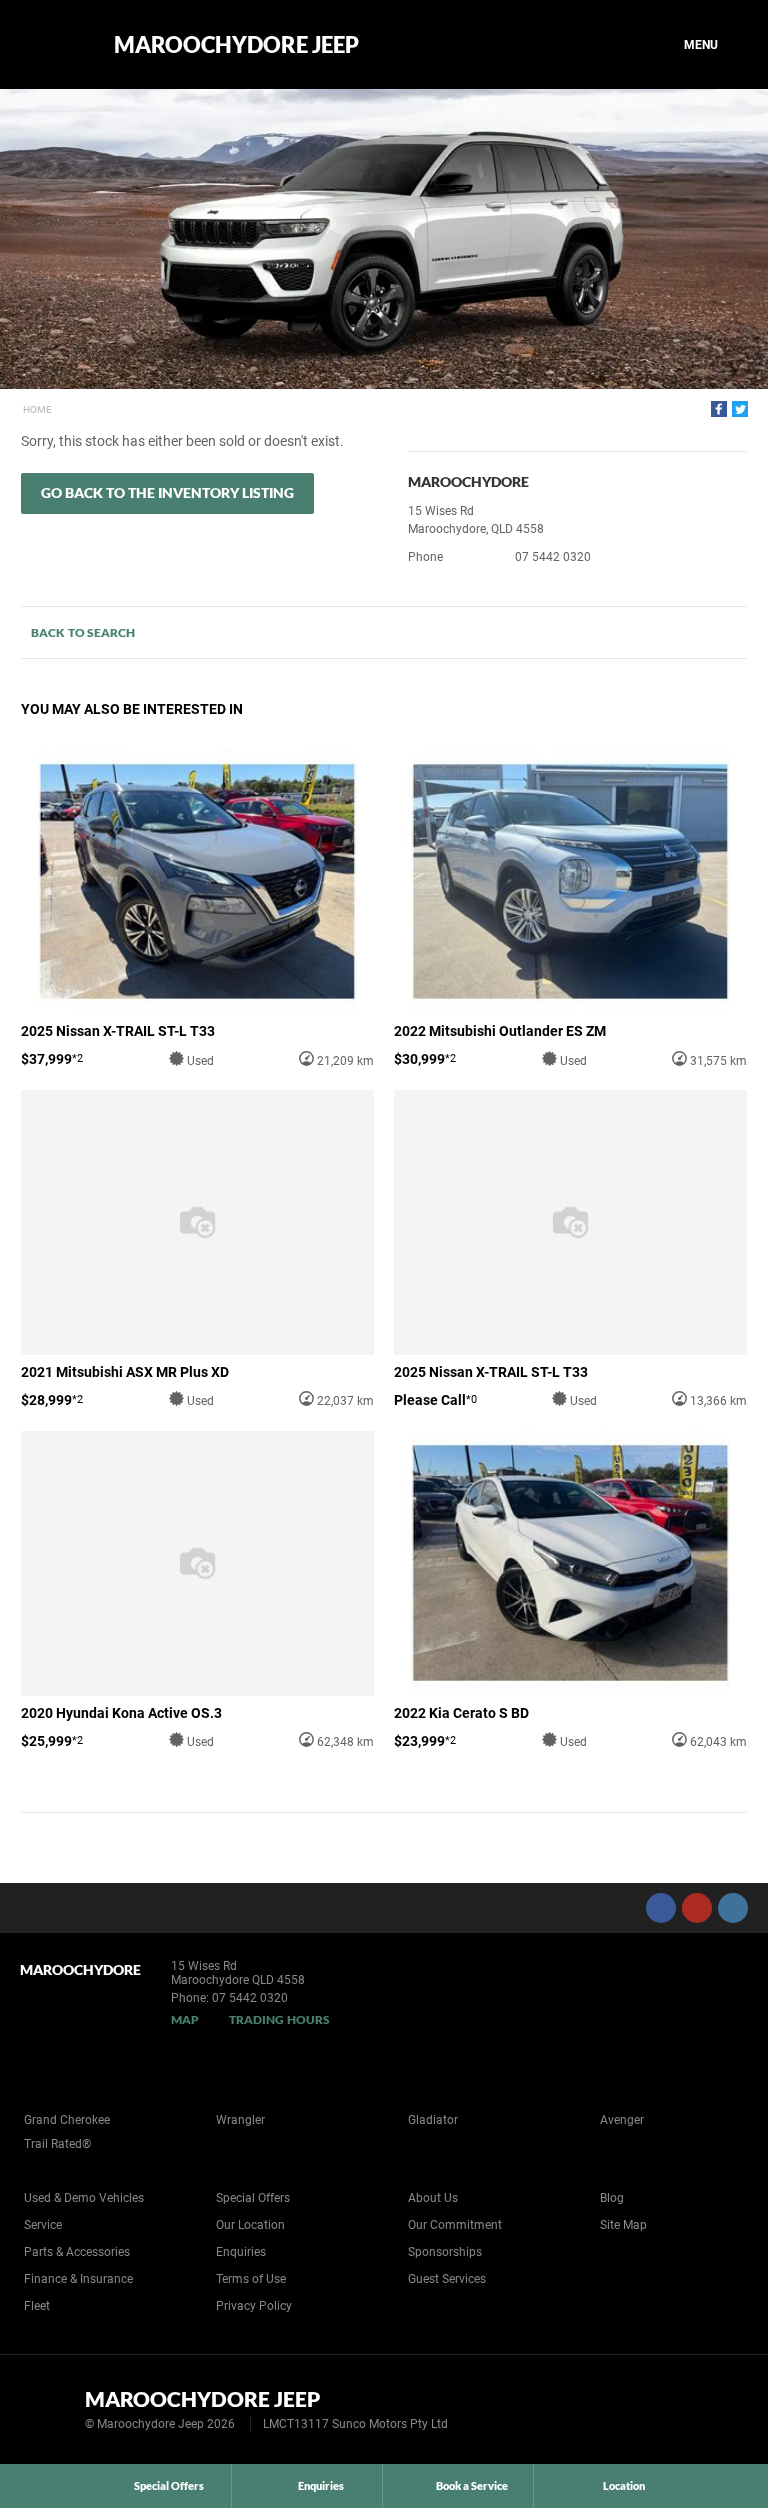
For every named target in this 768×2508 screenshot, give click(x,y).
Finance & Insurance (78, 2279)
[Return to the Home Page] (48, 2408)
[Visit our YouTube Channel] (697, 1908)
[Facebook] (719, 409)
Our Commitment (455, 2225)
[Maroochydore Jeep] (52, 45)
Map (185, 2019)
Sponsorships (445, 2252)
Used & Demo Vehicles (84, 2198)
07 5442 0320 (553, 557)
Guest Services (447, 2279)
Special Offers (253, 2198)
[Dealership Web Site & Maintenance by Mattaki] (715, 2410)
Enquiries (241, 2252)
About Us (433, 2198)
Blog (612, 2198)
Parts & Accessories (77, 2252)
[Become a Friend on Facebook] (661, 1908)
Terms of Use (251, 2279)
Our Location (250, 2225)
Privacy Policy (254, 2306)
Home (37, 409)
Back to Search (83, 632)
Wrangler (240, 2120)
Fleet (37, 2306)
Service (43, 2225)
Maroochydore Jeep (236, 45)
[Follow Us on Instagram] (733, 1908)
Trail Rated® (57, 2144)
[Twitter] (740, 409)
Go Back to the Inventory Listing (167, 492)
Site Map (623, 2225)
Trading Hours (279, 2019)
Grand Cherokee (67, 2120)
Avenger (622, 2120)
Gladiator (433, 2120)
